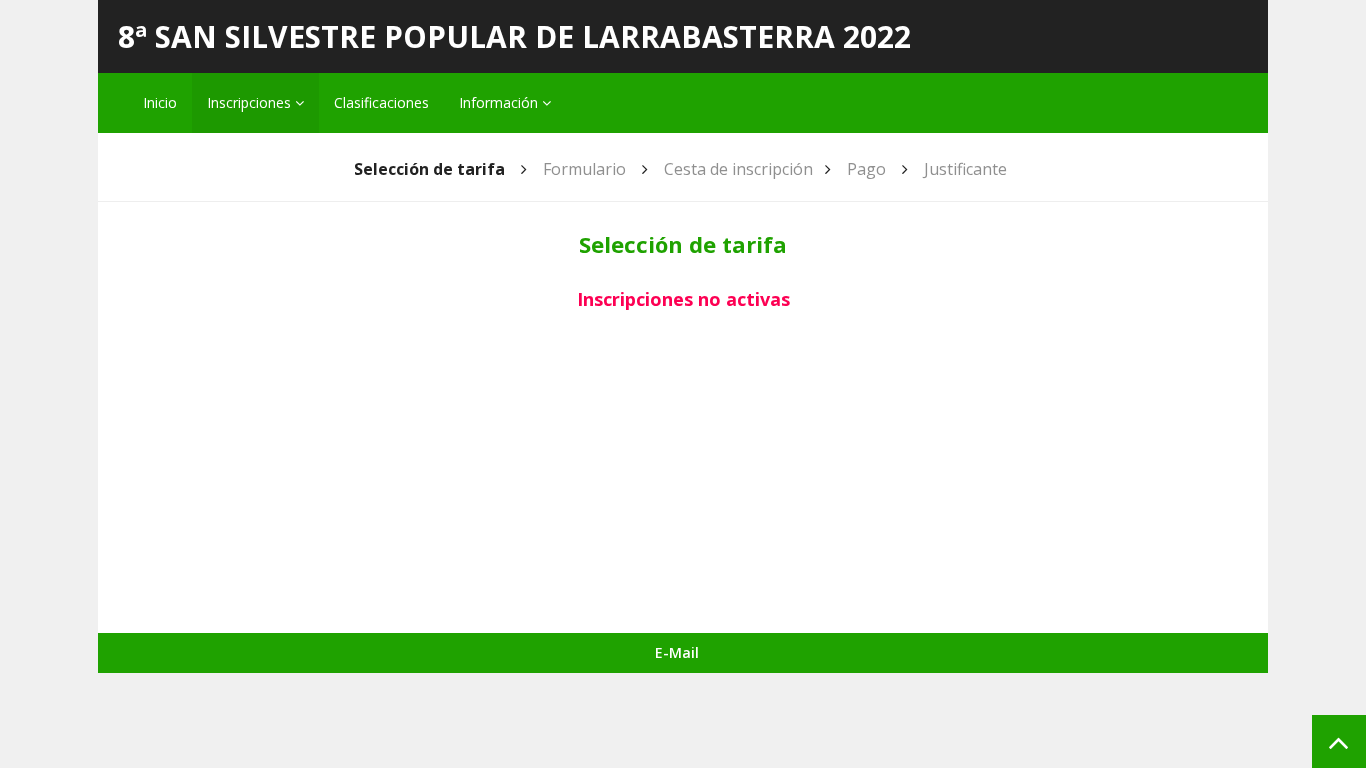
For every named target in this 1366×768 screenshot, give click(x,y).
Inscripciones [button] (251, 102)
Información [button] (500, 102)
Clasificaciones (381, 102)
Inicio (160, 102)
